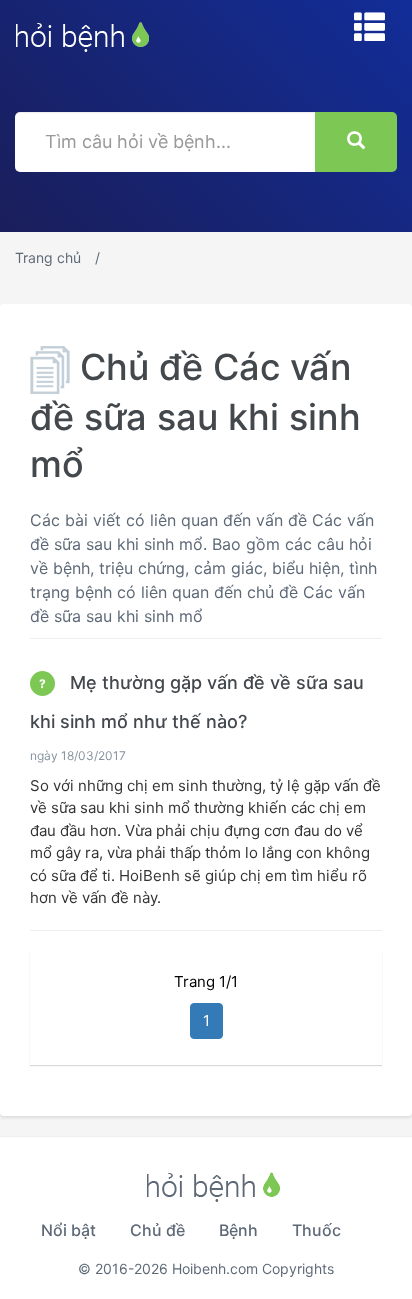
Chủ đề (157, 1230)
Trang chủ (48, 257)
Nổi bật (68, 1230)
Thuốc (316, 1230)
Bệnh (238, 1230)
